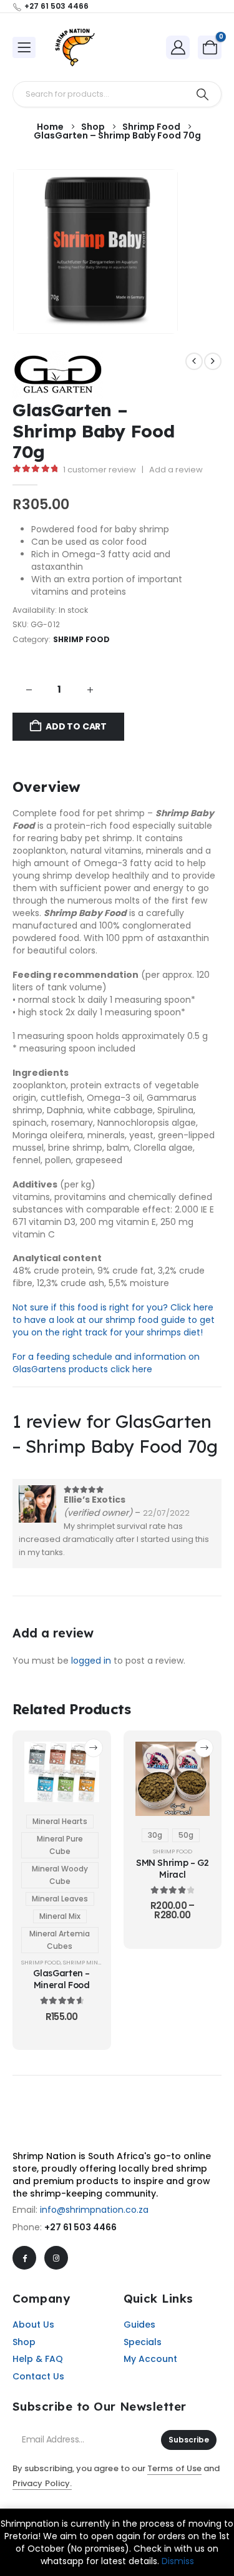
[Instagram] (56, 2258)
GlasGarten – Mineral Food (61, 1979)
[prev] (194, 361)
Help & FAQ (38, 2359)
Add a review (176, 470)
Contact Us (38, 2376)
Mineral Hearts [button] (60, 1821)
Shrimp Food (82, 639)
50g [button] (186, 1835)
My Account (150, 2359)
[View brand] (58, 374)
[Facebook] (24, 2258)
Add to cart (76, 726)
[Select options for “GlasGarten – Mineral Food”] (94, 1748)
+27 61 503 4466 (80, 2227)
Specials (143, 2342)
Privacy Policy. (42, 2483)
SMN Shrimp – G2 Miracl (173, 1868)
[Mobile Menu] (24, 47)
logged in (91, 1661)
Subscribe (189, 2440)
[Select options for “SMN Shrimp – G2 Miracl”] (204, 1748)
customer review (100, 470)
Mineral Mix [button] (60, 1916)
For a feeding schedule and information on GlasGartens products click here (106, 1363)
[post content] (62, 1772)
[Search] (202, 94)
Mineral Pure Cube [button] (60, 1845)
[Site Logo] (75, 47)
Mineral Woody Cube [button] (60, 1875)
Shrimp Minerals (89, 1962)
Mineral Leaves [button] (60, 1899)
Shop (24, 2342)
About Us (33, 2325)
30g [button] (155, 1835)
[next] (213, 361)
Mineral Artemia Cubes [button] (60, 1940)
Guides (139, 2325)
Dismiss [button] (178, 2561)
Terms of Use (174, 2468)
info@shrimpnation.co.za (94, 2210)
